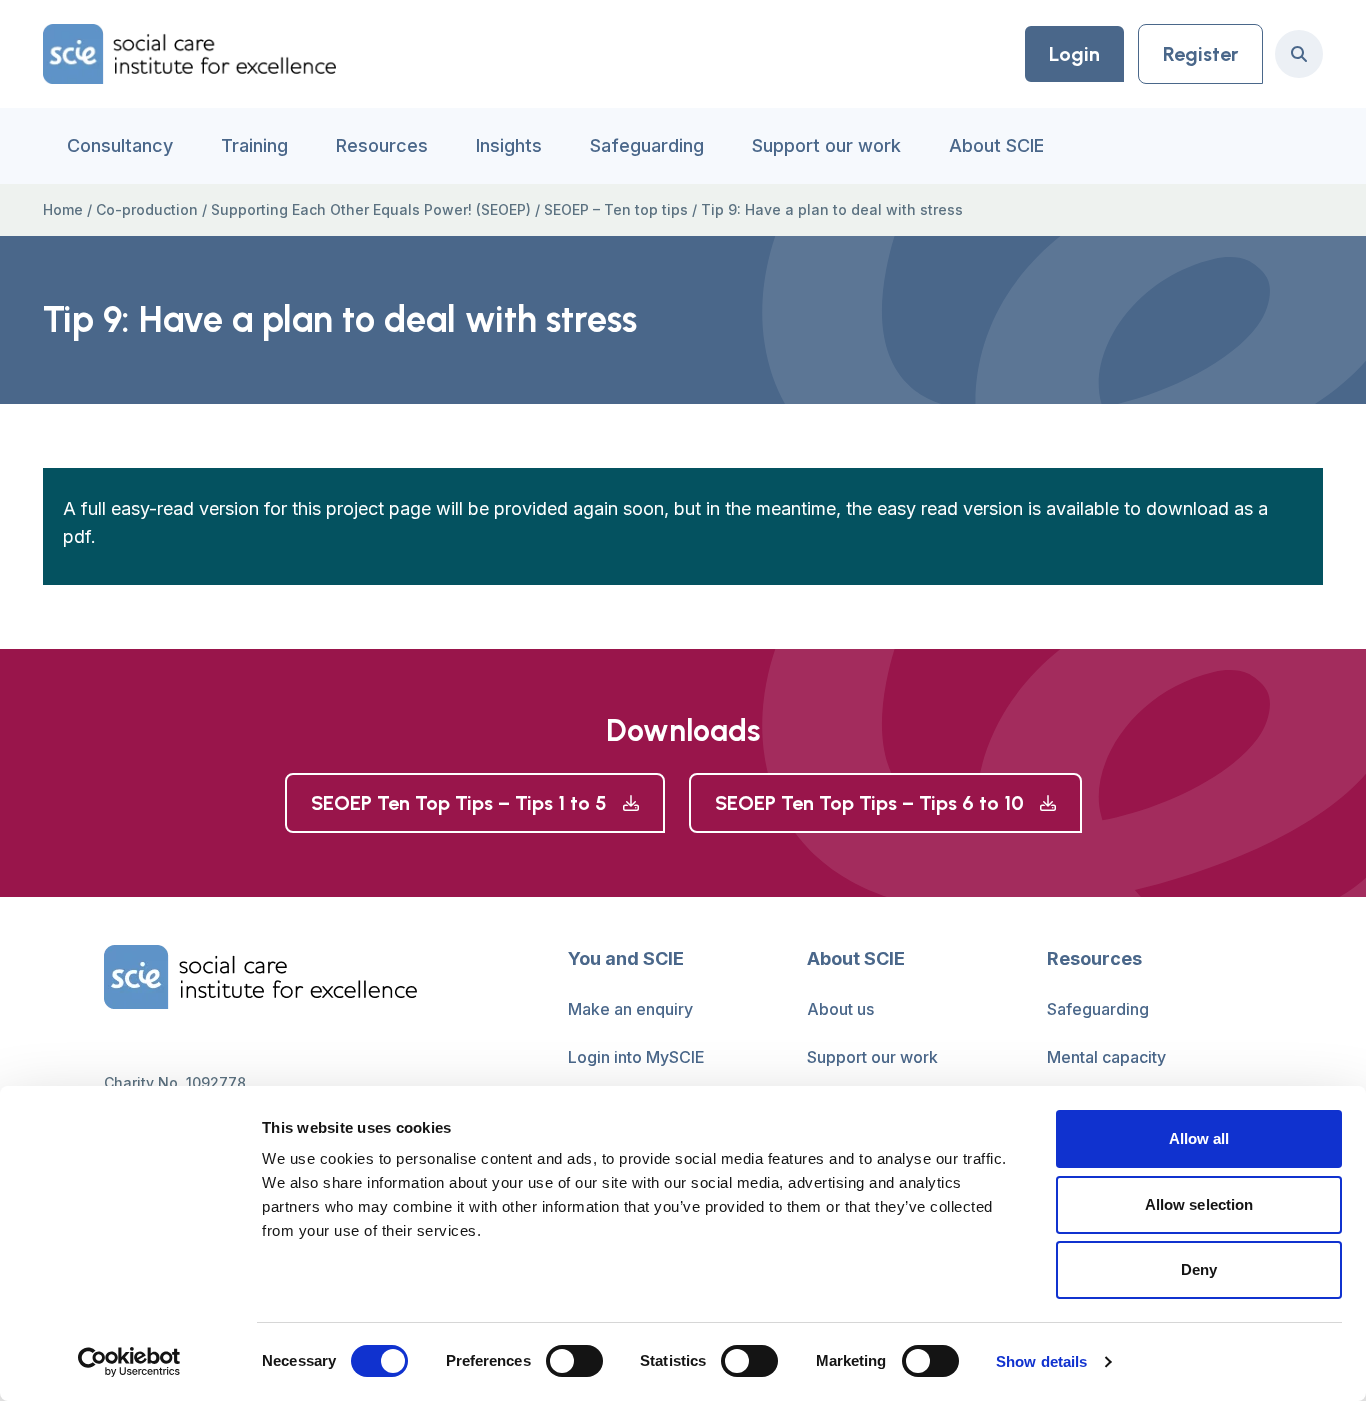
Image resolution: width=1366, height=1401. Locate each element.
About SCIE (996, 145)
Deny (1199, 1269)
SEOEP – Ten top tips (616, 209)
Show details (1041, 1361)
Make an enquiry (630, 1009)
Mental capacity (1106, 1057)
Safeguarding (647, 145)
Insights (509, 145)
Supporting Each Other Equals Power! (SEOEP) (371, 209)
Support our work (826, 145)
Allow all (1199, 1138)
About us (840, 1009)
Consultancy (120, 145)
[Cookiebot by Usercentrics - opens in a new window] (129, 1362)
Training (254, 145)
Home (63, 209)
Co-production (147, 209)
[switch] (574, 1361)
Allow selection (1199, 1204)
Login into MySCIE (636, 1057)
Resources (382, 145)
